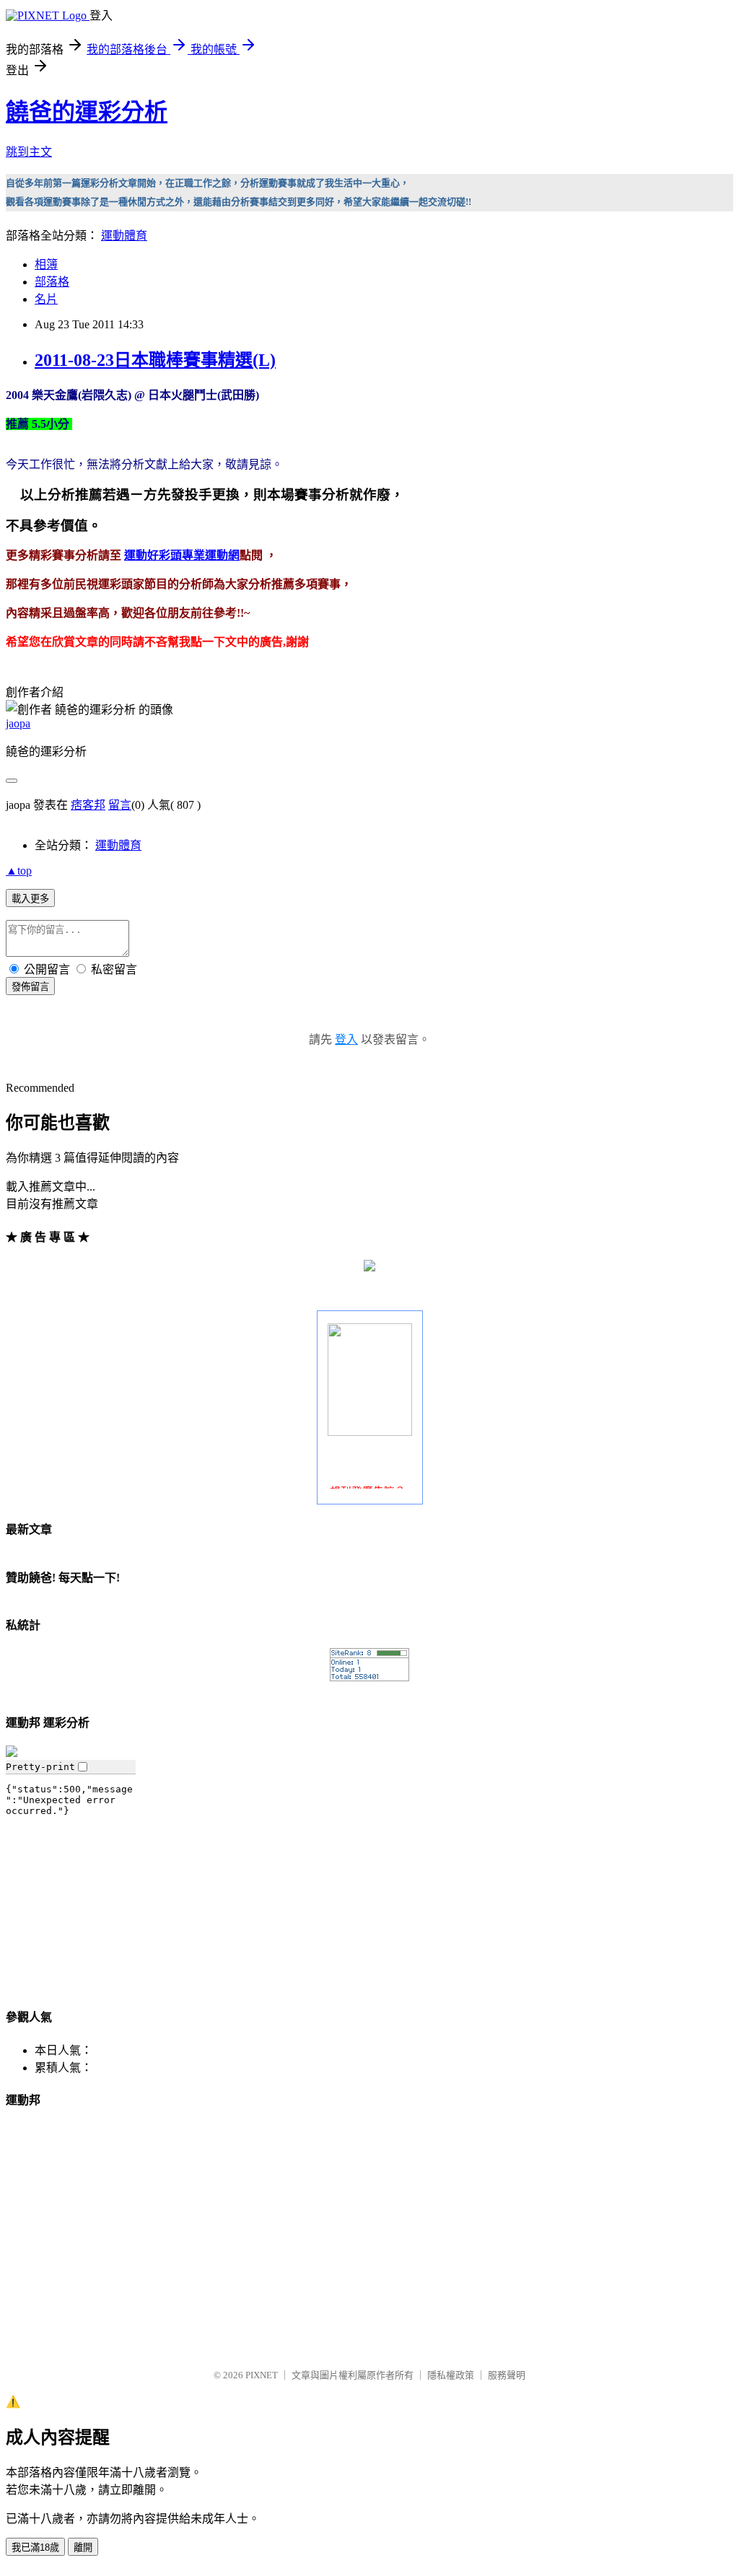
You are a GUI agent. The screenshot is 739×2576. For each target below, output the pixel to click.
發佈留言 (30, 987)
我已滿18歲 (35, 2547)
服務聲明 (507, 2375)
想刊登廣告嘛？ (368, 1484)
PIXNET (262, 2375)
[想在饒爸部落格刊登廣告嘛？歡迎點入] (370, 1432)
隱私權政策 (451, 2375)
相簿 (46, 264)
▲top (19, 871)
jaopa (18, 723)
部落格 (52, 282)
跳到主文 (29, 152)
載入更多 (30, 899)
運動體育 (124, 236)
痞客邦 (88, 805)
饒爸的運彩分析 (87, 112)
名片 (46, 299)
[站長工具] (369, 1677)
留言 (120, 805)
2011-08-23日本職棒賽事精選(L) (155, 360)
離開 (83, 2547)
